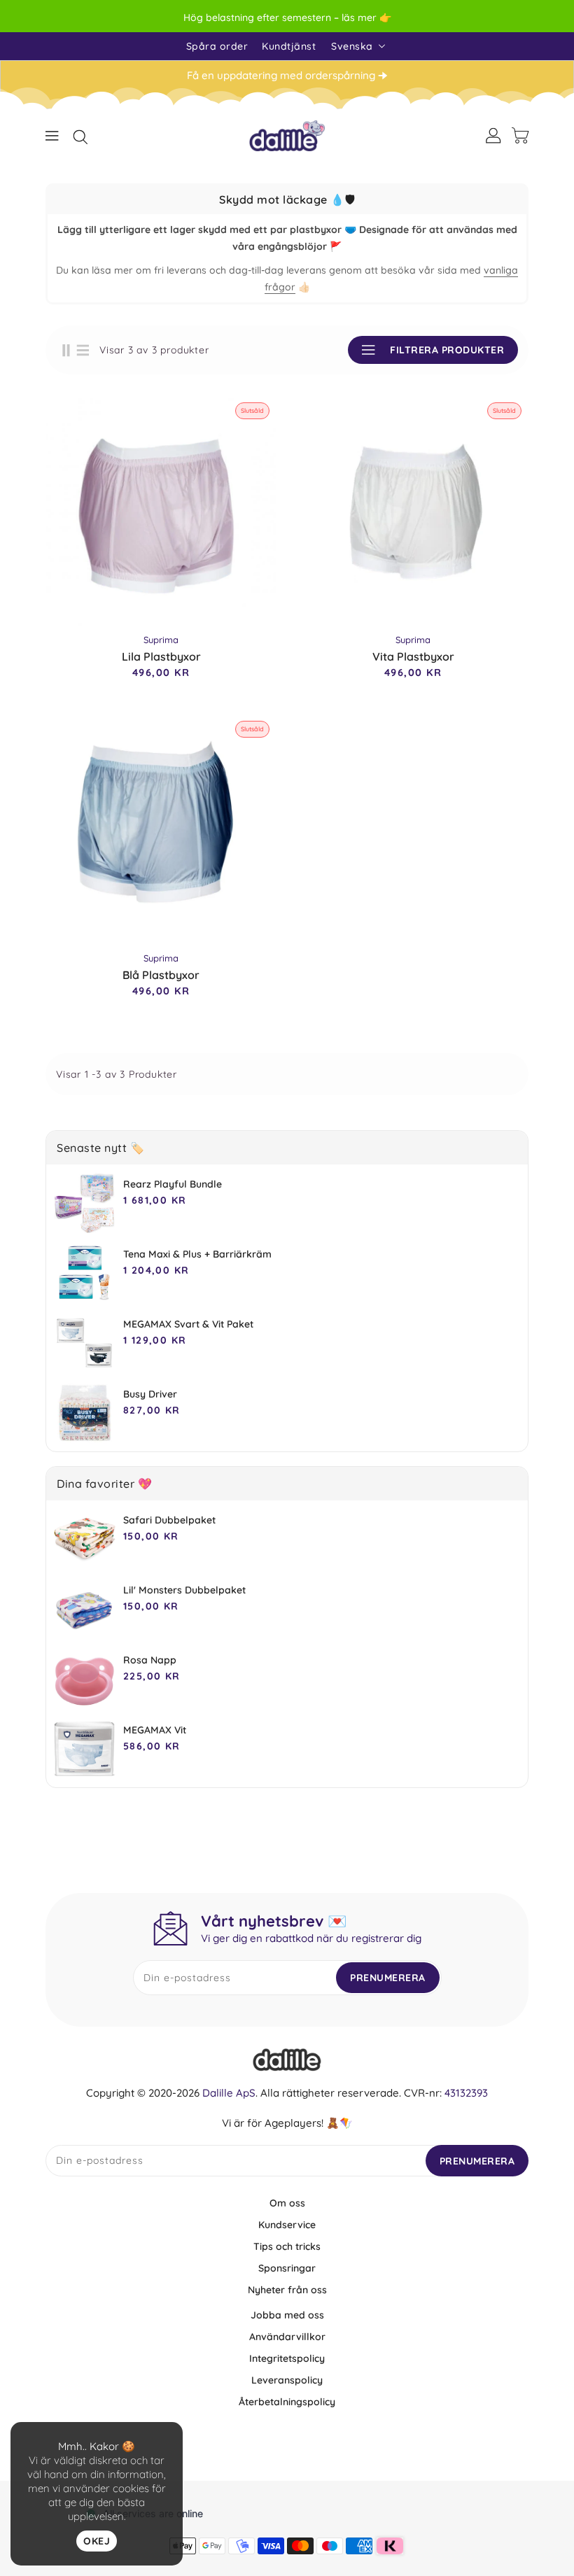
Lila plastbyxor (161, 656)
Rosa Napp (150, 1660)
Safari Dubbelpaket (169, 1520)
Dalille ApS (229, 2093)
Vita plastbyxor (413, 656)
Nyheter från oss (287, 2290)
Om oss (287, 2203)
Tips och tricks (287, 2246)
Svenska (352, 46)
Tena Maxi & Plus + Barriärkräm (197, 1254)
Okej (97, 2541)
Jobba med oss (287, 2315)
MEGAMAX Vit (155, 1730)
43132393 (466, 2093)
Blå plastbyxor (161, 975)
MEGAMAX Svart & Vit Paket (188, 1324)
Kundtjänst (289, 46)
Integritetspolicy (287, 2358)
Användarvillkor (287, 2337)
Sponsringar (287, 2268)
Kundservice (287, 2225)
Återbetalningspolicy (287, 2402)
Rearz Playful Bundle (173, 1184)
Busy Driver (150, 1394)
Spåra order (217, 46)
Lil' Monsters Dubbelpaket (184, 1590)
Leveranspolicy (287, 2380)
